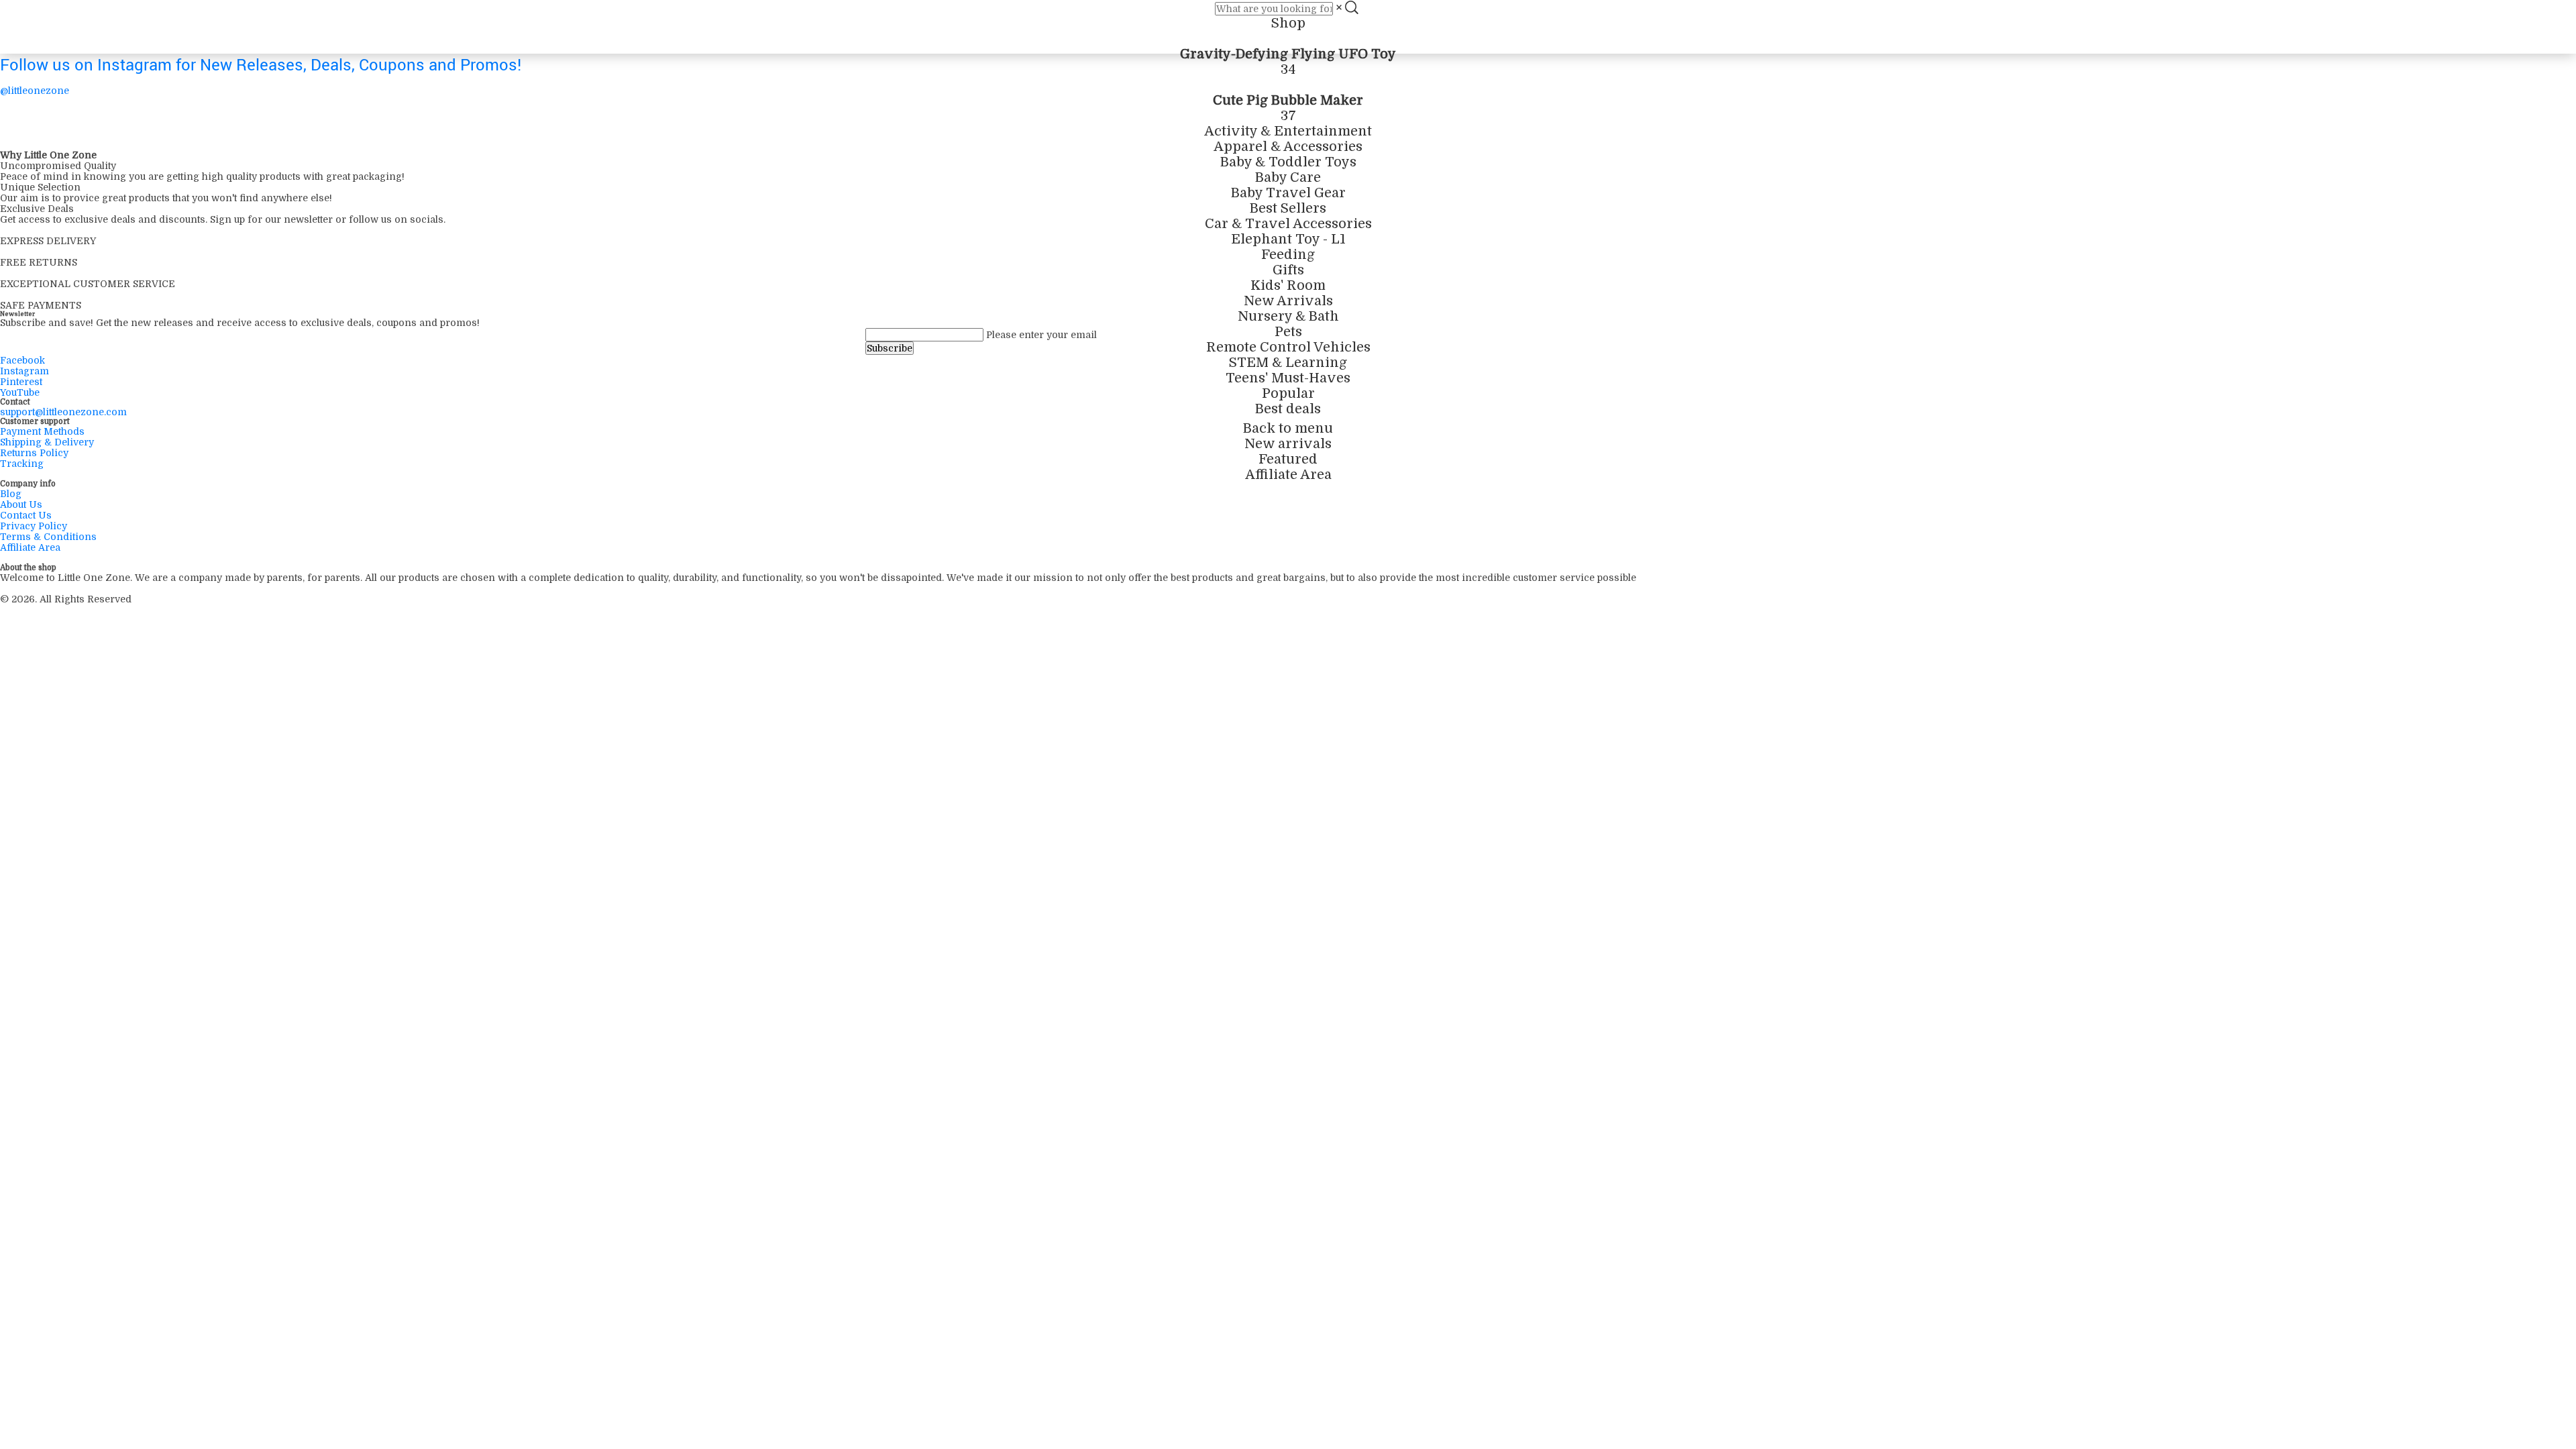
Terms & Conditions (48, 537)
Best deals (1288, 409)
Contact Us (26, 515)
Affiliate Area (1288, 475)
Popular (1288, 393)
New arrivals (1288, 444)
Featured (1288, 459)
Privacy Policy (34, 526)
